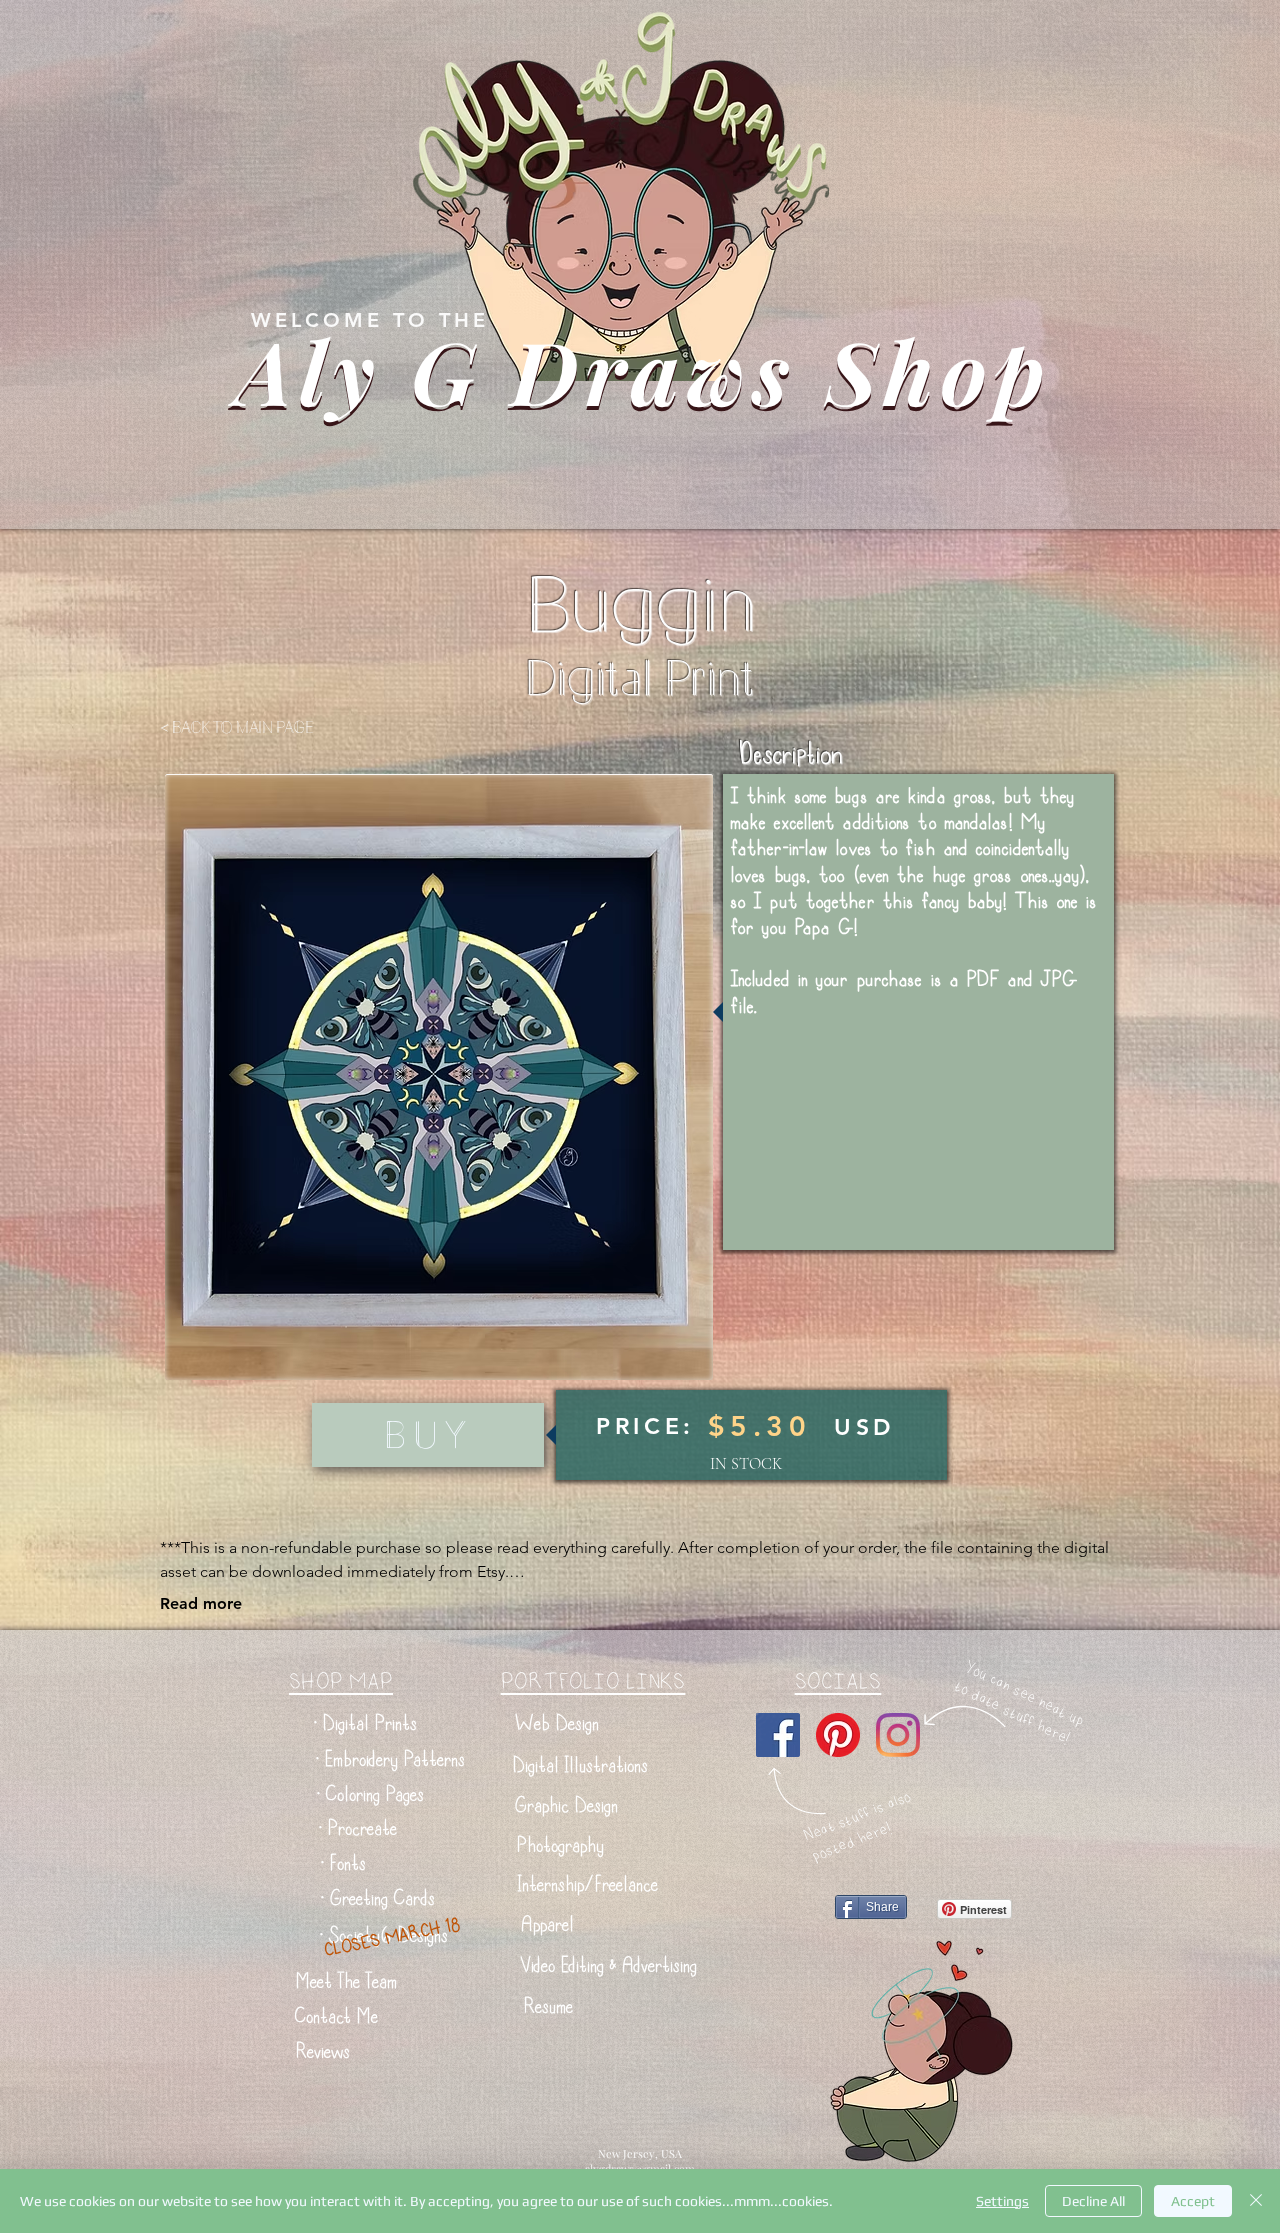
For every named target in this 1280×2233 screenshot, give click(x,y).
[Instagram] (898, 1735)
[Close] (1256, 2201)
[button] (365, 1723)
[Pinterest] (838, 1735)
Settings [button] (1002, 2201)
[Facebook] (778, 1735)
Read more (201, 1603)
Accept (1193, 2201)
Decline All (1093, 2201)
